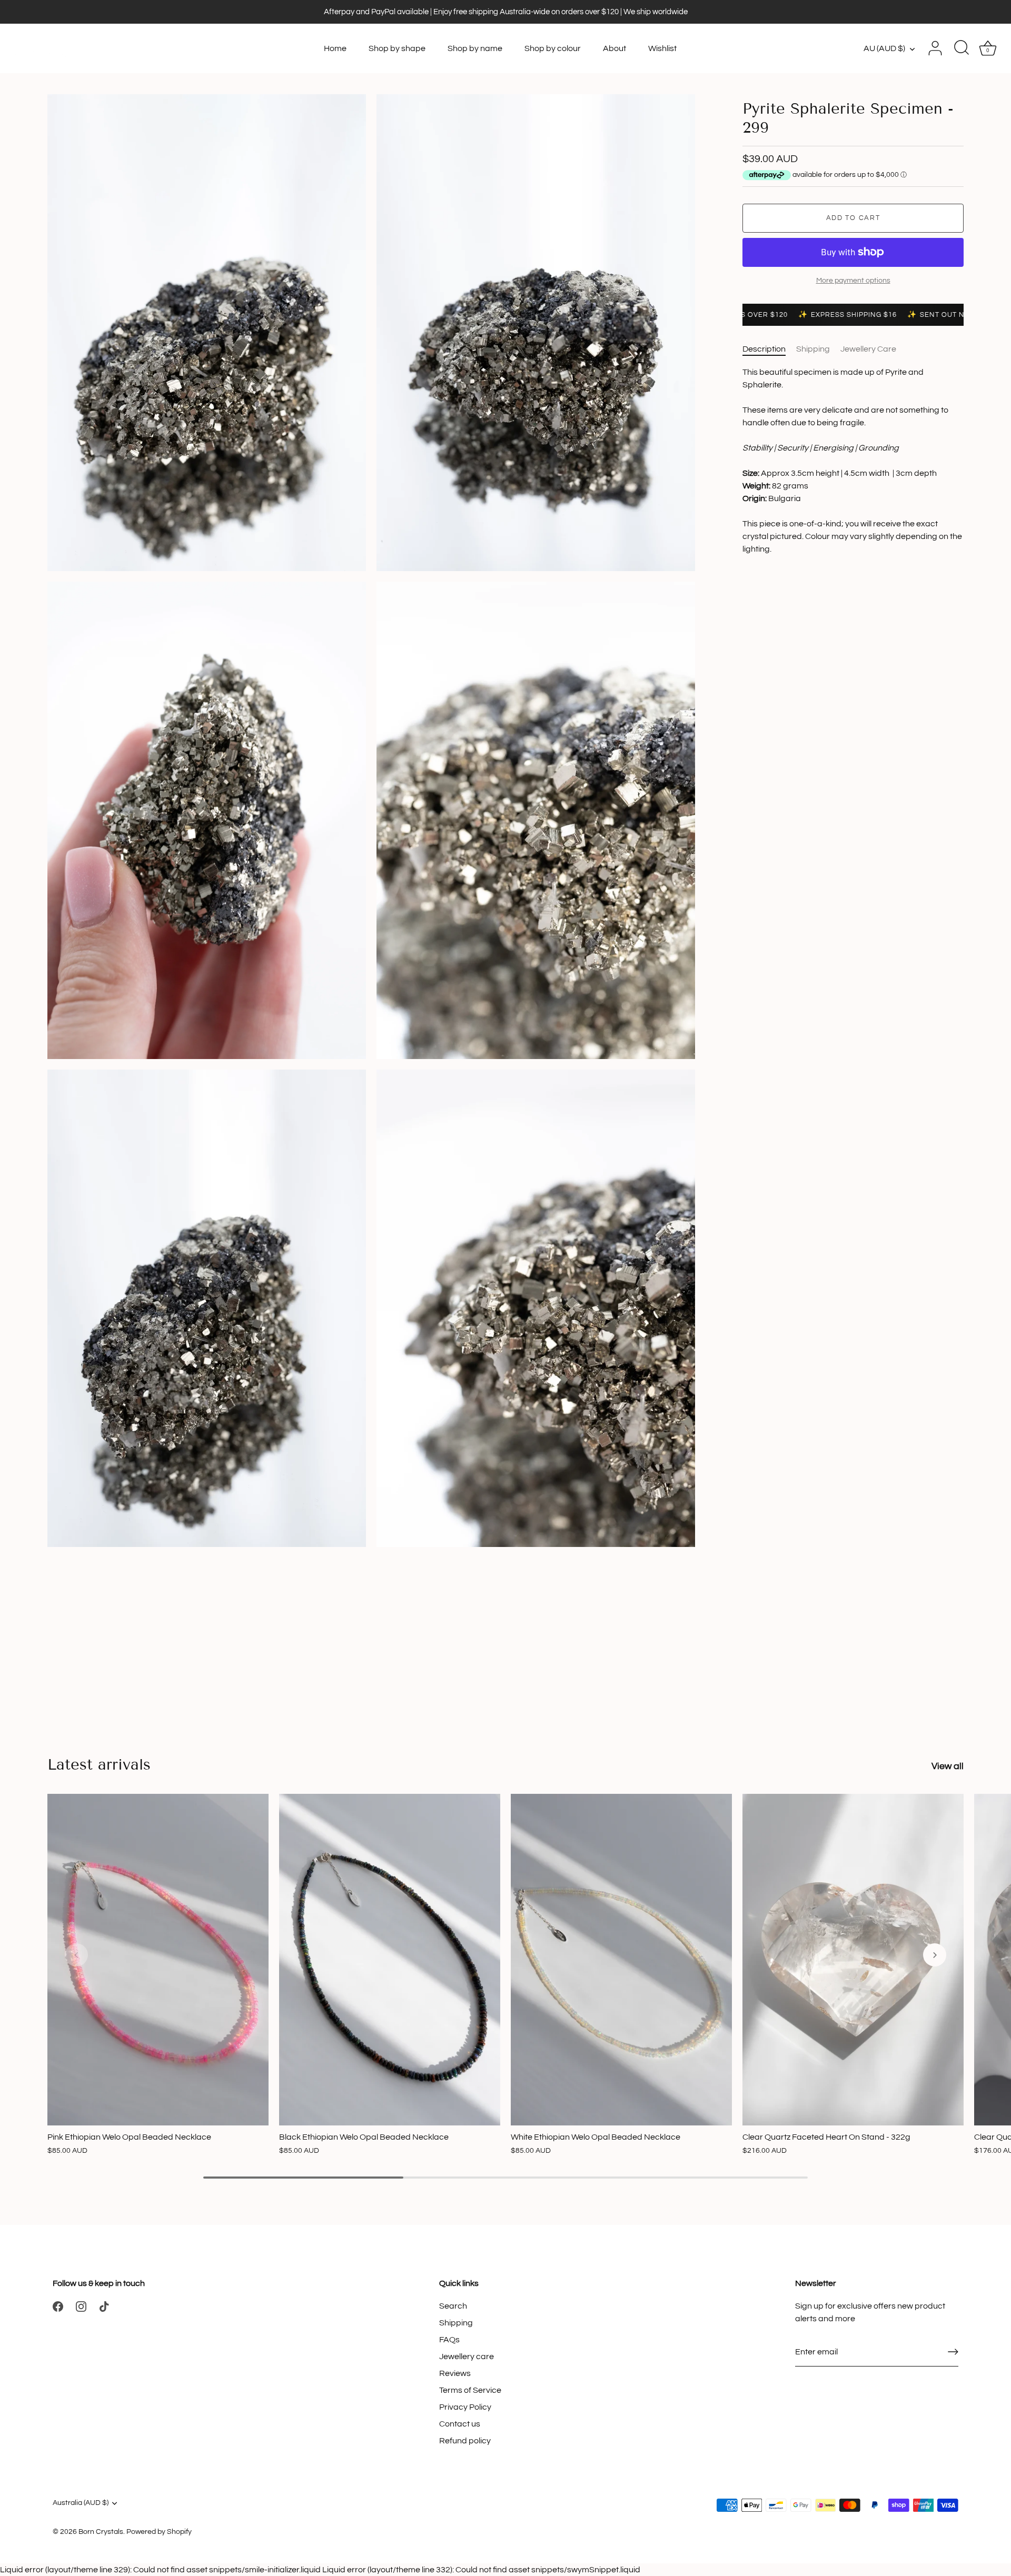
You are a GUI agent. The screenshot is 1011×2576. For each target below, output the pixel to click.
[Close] (992, 2398)
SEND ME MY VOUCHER (791, 2512)
